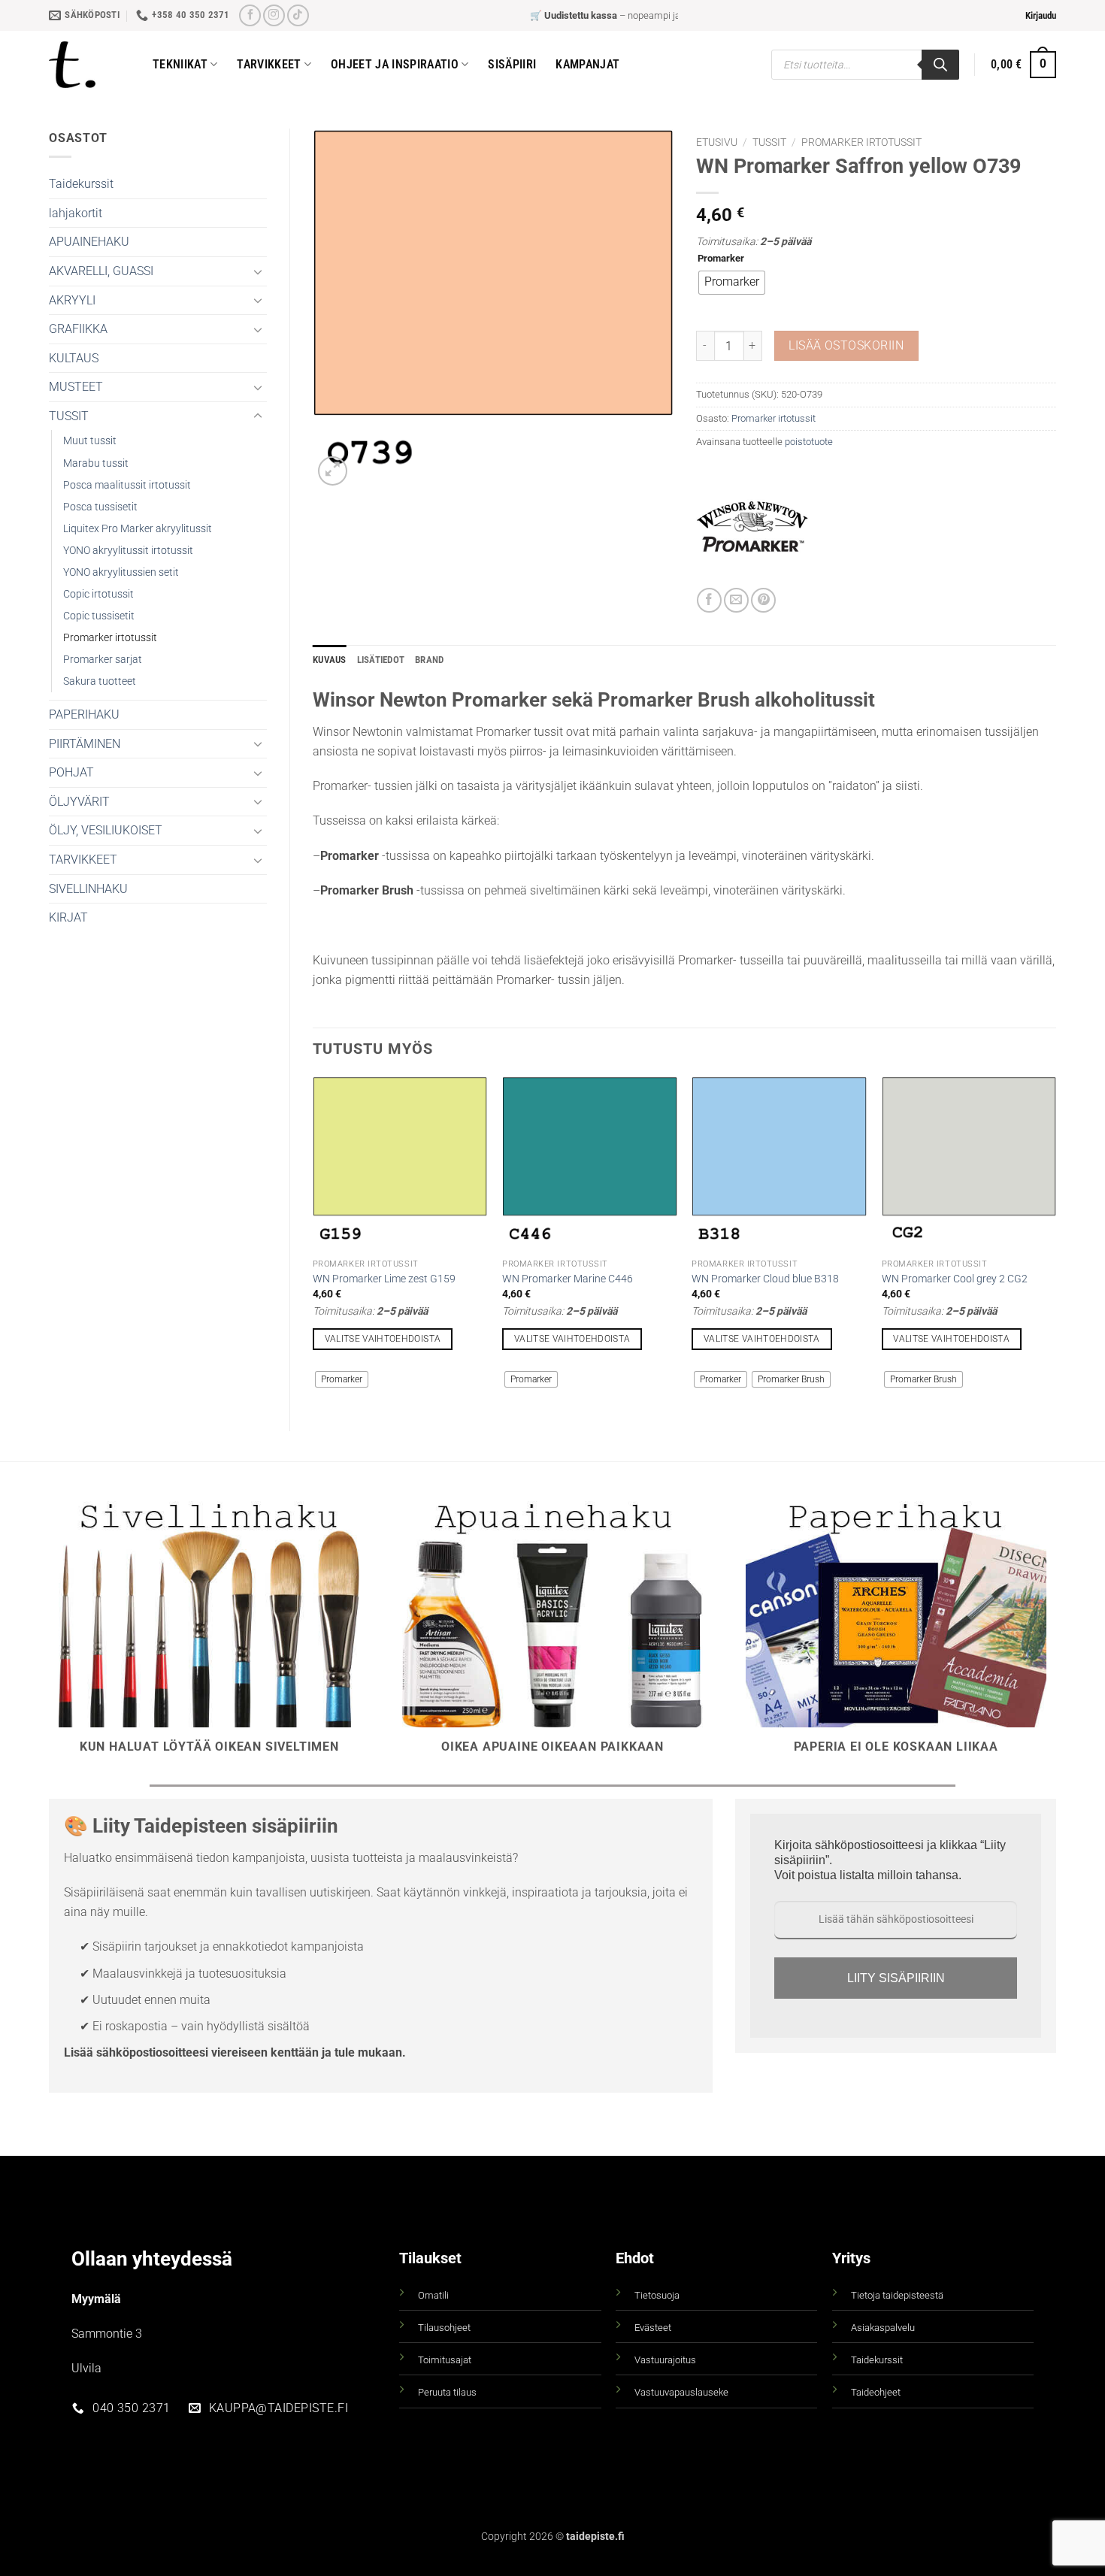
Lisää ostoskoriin (846, 346)
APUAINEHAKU (89, 242)
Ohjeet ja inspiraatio (395, 64)
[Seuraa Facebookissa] (250, 15)
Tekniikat (180, 64)
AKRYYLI (72, 300)
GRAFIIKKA (78, 329)
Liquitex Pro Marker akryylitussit (138, 529)
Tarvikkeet (269, 64)
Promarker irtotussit (110, 638)
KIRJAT (68, 917)
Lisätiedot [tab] (381, 660)
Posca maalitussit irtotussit (127, 485)
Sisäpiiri (512, 64)
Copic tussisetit (99, 616)
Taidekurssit (81, 184)
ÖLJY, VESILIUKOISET (106, 830)
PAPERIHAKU (84, 714)
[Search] (940, 65)
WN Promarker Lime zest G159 (384, 1279)
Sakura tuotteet (100, 681)
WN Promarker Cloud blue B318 (765, 1279)
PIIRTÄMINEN (85, 744)
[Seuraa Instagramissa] (274, 15)
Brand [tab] (429, 660)
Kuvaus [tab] (330, 660)
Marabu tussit (96, 463)
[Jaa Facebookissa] (709, 600)
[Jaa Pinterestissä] (763, 600)
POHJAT (71, 772)
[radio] (732, 283)
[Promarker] (752, 531)
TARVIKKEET (83, 860)
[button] (1041, 16)
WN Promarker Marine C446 (568, 1279)
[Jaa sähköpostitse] (736, 600)
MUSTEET (76, 387)
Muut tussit (90, 441)
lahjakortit (76, 213)
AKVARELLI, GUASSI (101, 271)
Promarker (721, 259)
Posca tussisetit (100, 507)
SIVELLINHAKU (88, 889)
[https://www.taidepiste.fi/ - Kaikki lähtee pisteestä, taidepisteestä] (89, 65)
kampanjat (587, 64)
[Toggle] (258, 271)
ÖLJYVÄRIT (79, 802)
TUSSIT (69, 416)
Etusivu (717, 142)
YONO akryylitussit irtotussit (128, 551)
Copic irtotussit (98, 594)
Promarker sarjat (103, 660)
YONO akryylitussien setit (121, 572)
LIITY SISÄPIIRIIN (896, 1978)
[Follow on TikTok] (298, 15)
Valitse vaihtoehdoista (383, 1339)
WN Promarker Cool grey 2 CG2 (955, 1279)
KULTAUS (74, 358)
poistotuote (809, 442)
